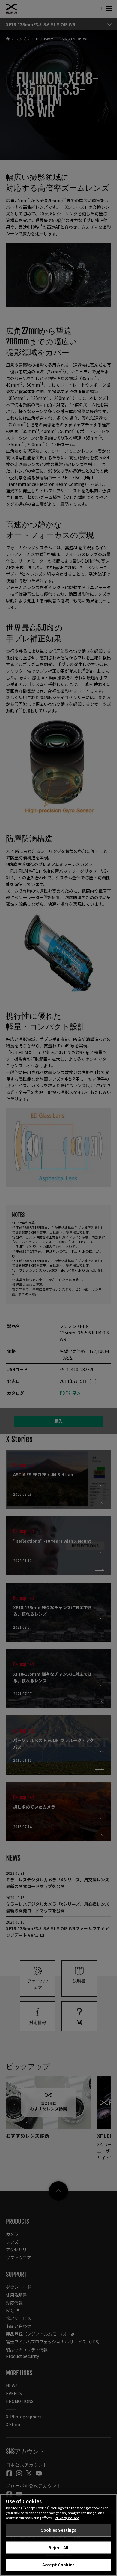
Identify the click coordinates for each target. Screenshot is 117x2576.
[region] (58, 2535)
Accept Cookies (58, 2565)
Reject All (58, 2548)
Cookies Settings (58, 2530)
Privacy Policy (67, 2518)
